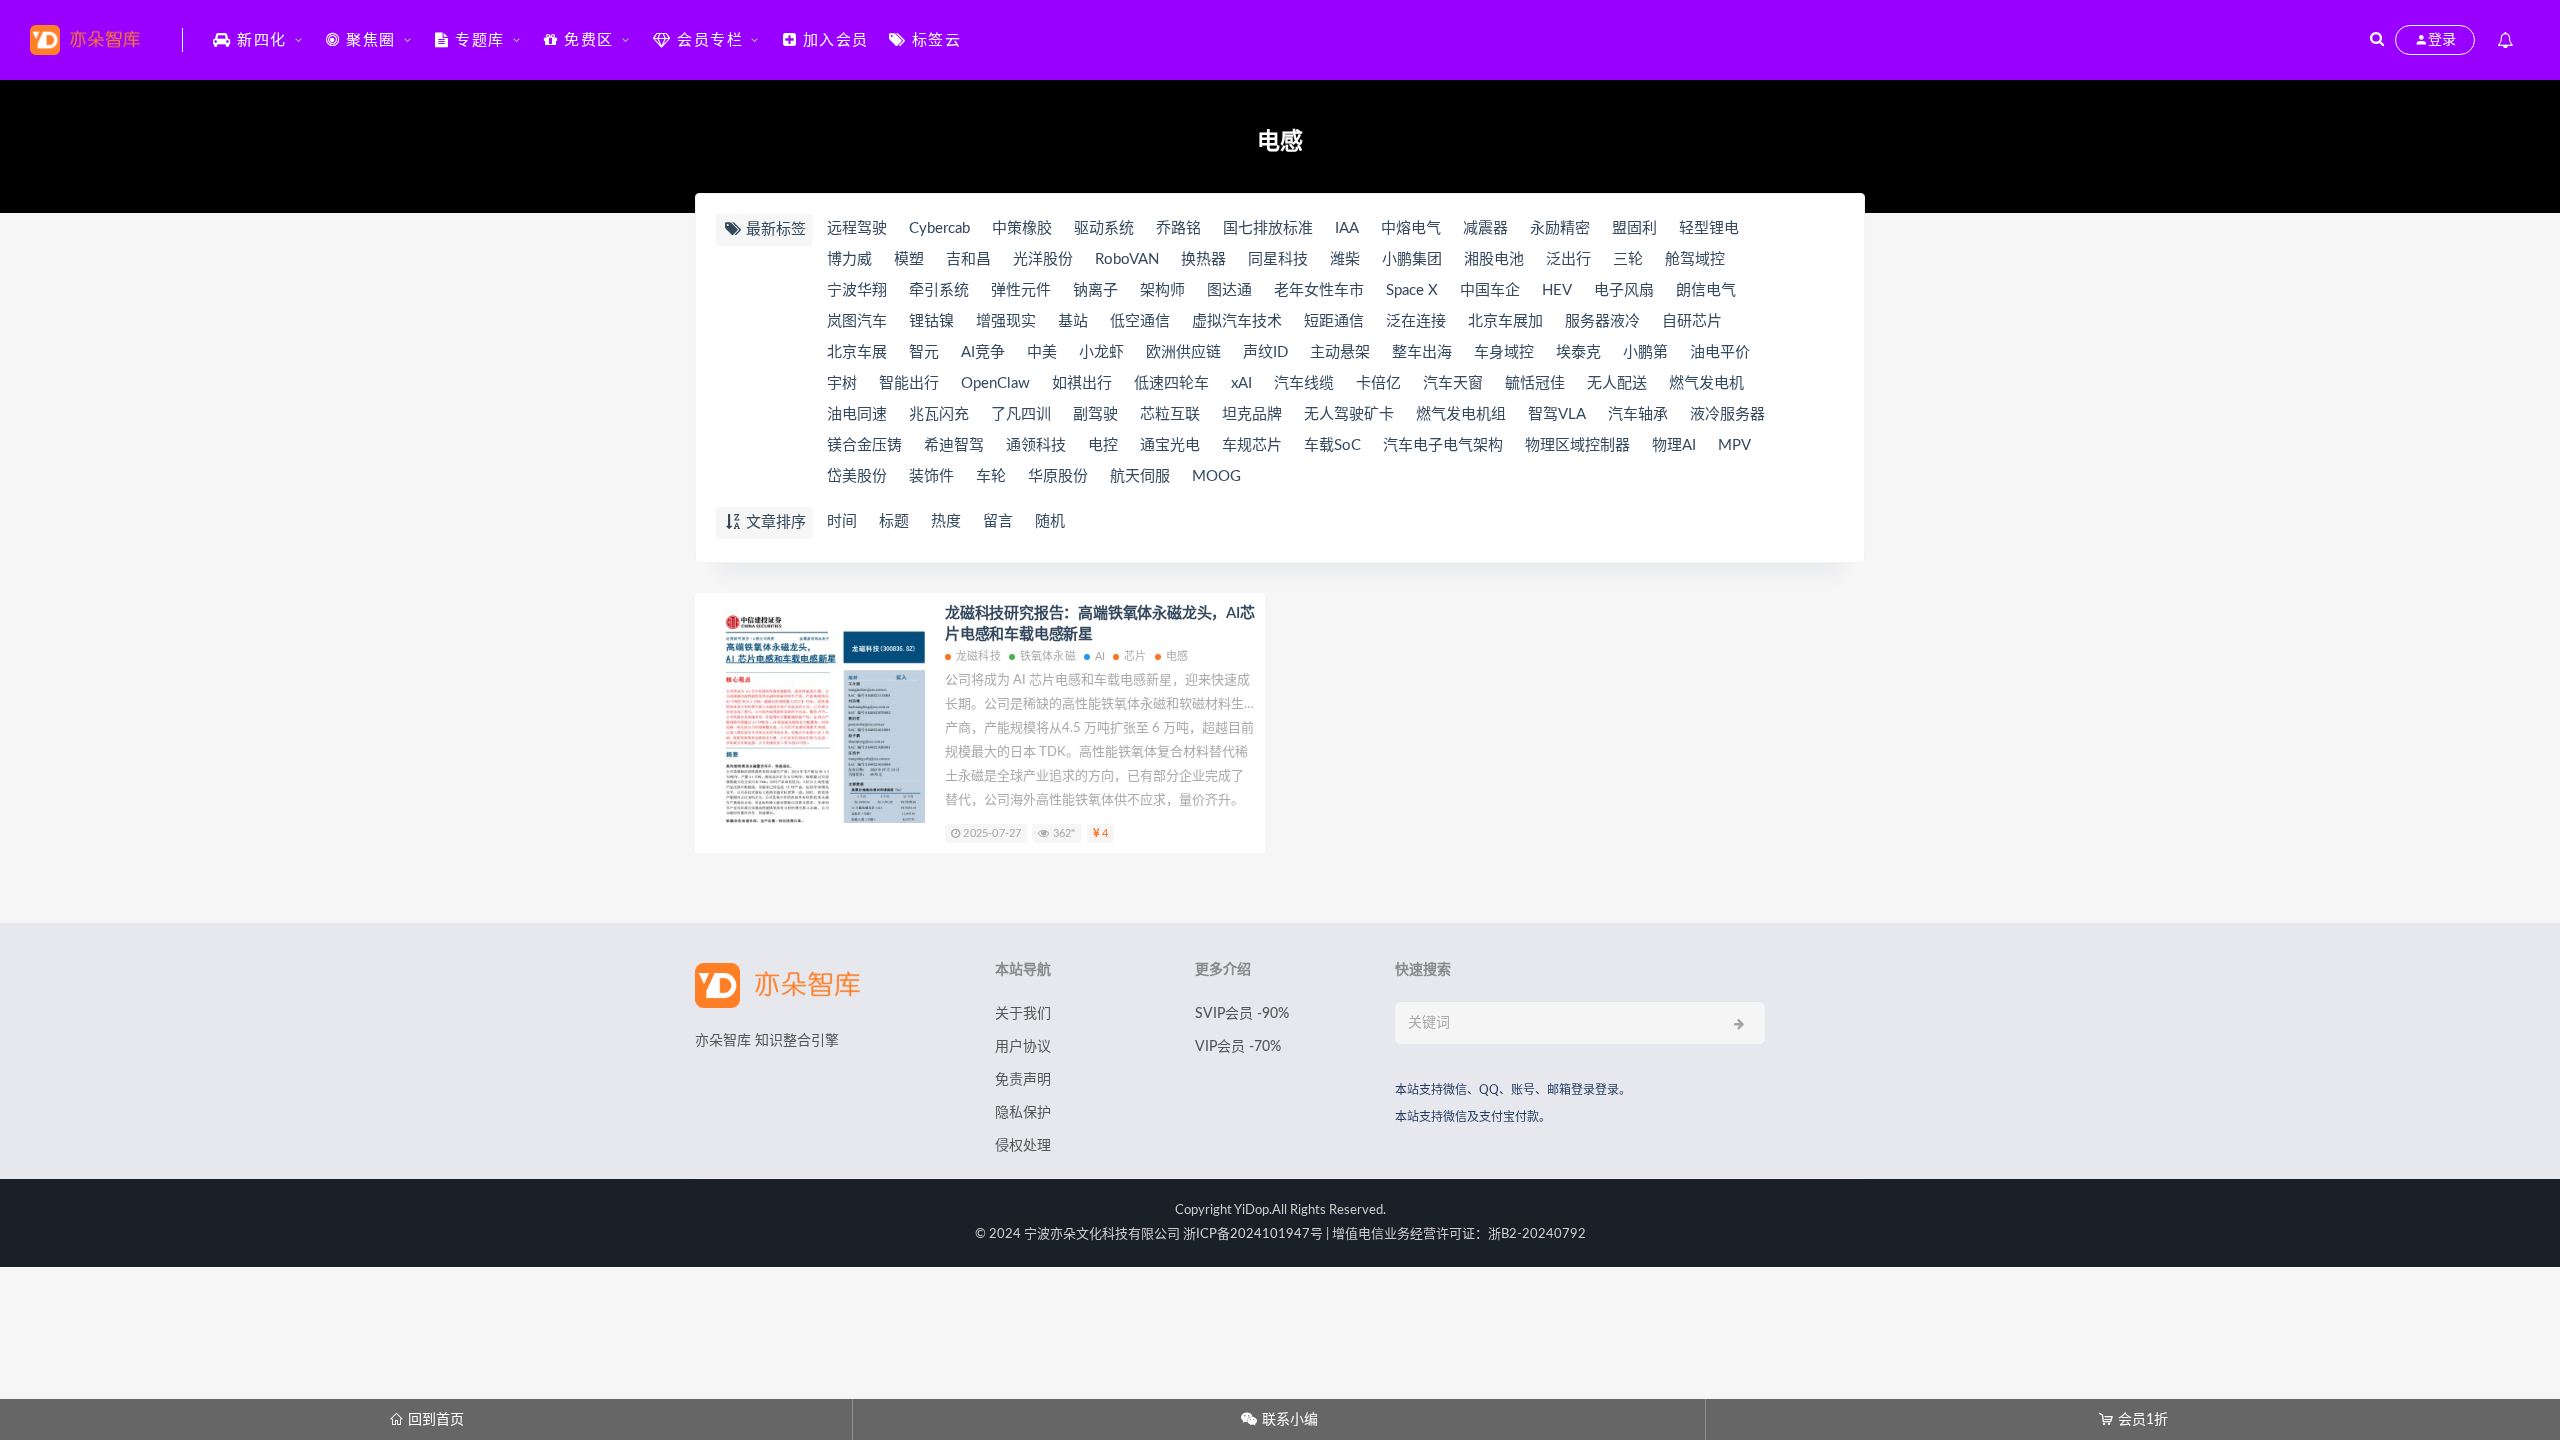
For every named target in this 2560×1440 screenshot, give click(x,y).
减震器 (1485, 228)
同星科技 (1278, 259)
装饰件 (931, 476)
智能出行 (909, 383)
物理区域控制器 (1577, 445)
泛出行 (1568, 259)
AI (1100, 656)
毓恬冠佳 (1535, 383)
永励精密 (1560, 228)
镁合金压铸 (864, 445)
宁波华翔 (857, 290)
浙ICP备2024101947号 (1253, 1234)
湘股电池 (1494, 259)
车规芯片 (1252, 445)
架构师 (1162, 290)
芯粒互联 (1170, 414)
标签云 (933, 40)
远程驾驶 (857, 228)
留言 (998, 521)
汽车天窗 (1453, 383)
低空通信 (1140, 321)
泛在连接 (1416, 321)
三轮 (1628, 259)
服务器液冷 (1602, 321)
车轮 (991, 476)
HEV (1557, 290)
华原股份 (1058, 476)
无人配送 (1617, 383)
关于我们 (1023, 1014)
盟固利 (1634, 228)
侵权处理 (1023, 1146)
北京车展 (857, 352)
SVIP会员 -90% (1242, 1014)
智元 (924, 352)
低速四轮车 (1171, 383)
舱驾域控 (1695, 259)
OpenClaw (995, 383)
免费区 (586, 40)
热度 (946, 521)
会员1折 (2133, 1419)
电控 (1103, 445)
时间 (842, 521)
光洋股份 (1043, 259)
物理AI (1674, 445)
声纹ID (1265, 352)
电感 (1177, 656)
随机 (1050, 521)
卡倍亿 (1378, 383)
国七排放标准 (1268, 228)
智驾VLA (1557, 414)
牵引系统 (939, 290)
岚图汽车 (857, 321)
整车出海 (1422, 352)
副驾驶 (1095, 414)
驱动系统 (1104, 228)
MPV (1734, 445)
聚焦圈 (368, 40)
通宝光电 (1170, 445)
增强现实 (1006, 321)
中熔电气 (1411, 228)
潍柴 (1345, 259)
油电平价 (1720, 352)
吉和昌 (968, 259)
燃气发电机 (1706, 383)
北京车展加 (1505, 321)
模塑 (909, 259)
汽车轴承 (1638, 414)
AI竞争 (983, 352)
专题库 (477, 40)
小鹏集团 (1412, 259)
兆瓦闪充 (939, 414)
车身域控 (1504, 352)
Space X (1412, 290)
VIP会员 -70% (1238, 1047)
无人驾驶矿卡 (1349, 414)
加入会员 (833, 40)
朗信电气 (1706, 290)
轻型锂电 (1709, 228)
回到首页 (426, 1419)
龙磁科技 (978, 656)
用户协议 (1023, 1047)
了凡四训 (1021, 414)
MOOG (1216, 476)
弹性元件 (1021, 290)
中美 (1042, 352)
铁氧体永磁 (1048, 656)
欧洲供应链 (1183, 352)
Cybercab (939, 228)
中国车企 (1490, 290)
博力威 (849, 259)
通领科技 (1036, 445)
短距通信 (1334, 321)
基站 (1073, 321)
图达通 (1229, 290)
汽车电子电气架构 (1443, 445)
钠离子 (1095, 290)
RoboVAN (1127, 259)
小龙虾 (1101, 352)
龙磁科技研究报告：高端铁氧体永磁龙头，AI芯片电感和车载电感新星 (1100, 624)
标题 (894, 521)
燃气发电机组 (1461, 414)
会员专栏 (708, 40)
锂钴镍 (931, 321)
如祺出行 (1082, 383)
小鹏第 (1645, 352)
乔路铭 (1178, 228)
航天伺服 (1140, 476)
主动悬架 (1340, 352)
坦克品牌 (1252, 414)
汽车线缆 (1304, 383)
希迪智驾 (954, 445)
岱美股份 (857, 476)
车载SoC (1332, 445)
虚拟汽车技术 (1237, 321)
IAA (1347, 228)
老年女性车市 (1319, 290)
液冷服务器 (1727, 414)
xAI (1241, 383)
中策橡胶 (1022, 228)
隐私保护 (1023, 1113)
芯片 (1135, 656)
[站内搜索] (2377, 40)
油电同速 (857, 414)
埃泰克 (1578, 352)
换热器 (1203, 259)
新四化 (259, 40)
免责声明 (1023, 1080)
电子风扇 (1624, 290)
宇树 (842, 383)
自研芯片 (1692, 321)
